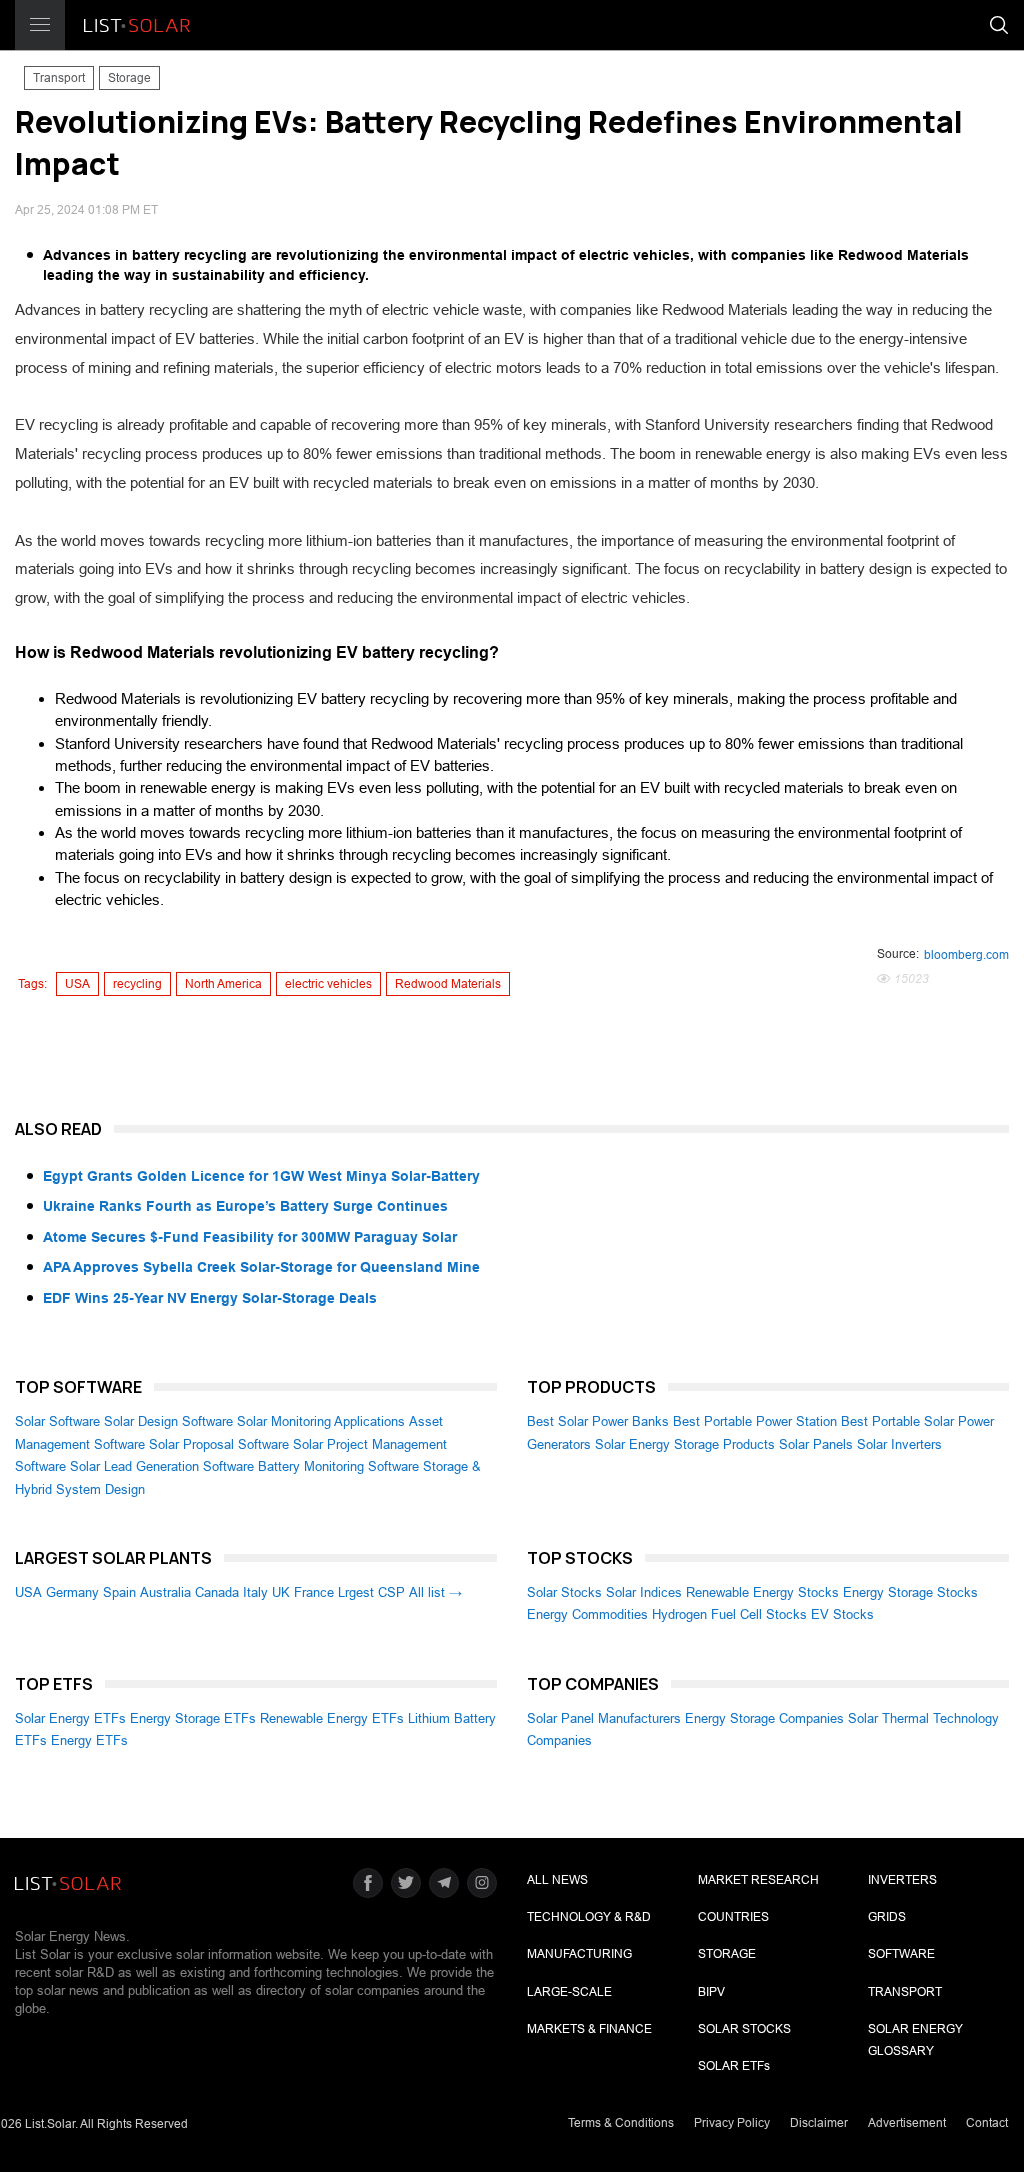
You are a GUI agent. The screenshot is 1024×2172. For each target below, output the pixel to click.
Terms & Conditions (621, 2123)
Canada (217, 1592)
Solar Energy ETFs (70, 1718)
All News (557, 1880)
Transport (59, 78)
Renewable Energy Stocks (762, 1592)
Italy (255, 1592)
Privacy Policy (732, 2123)
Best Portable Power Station (755, 1421)
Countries (733, 1917)
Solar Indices (644, 1592)
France (314, 1592)
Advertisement (907, 2123)
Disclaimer (819, 2123)
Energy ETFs (89, 1740)
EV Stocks (842, 1614)
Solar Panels (816, 1444)
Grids (887, 1917)
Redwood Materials (448, 984)
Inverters (902, 1880)
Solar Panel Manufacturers (604, 1718)
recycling (137, 984)
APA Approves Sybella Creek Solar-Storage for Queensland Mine (261, 1267)
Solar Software (57, 1421)
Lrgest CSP (371, 1592)
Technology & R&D (589, 1917)
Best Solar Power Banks (598, 1421)
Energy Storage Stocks (910, 1592)
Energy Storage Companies (764, 1718)
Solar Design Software (168, 1421)
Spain (119, 1592)
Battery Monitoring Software (338, 1466)
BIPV (711, 1992)
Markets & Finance (589, 2029)
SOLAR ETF (734, 2066)
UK (281, 1592)
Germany (72, 1592)
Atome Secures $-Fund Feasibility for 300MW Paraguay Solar (250, 1237)
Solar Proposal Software (219, 1444)
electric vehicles (328, 984)
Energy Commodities (587, 1614)
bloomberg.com (966, 955)
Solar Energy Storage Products (685, 1444)
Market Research (758, 1880)
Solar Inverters (899, 1444)
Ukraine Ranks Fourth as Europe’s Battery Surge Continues (245, 1206)
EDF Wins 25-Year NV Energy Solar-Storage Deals (210, 1298)
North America (223, 984)
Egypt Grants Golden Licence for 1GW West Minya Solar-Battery (261, 1176)
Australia (165, 1592)
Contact (987, 2123)
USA (77, 984)
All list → (435, 1592)
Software (901, 1954)
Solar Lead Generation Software (162, 1466)
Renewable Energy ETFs (332, 1718)
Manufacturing (579, 1954)
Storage (129, 78)
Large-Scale (569, 1992)
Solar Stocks (564, 1592)
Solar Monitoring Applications (321, 1421)
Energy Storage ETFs (193, 1718)
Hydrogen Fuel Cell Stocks (729, 1614)
